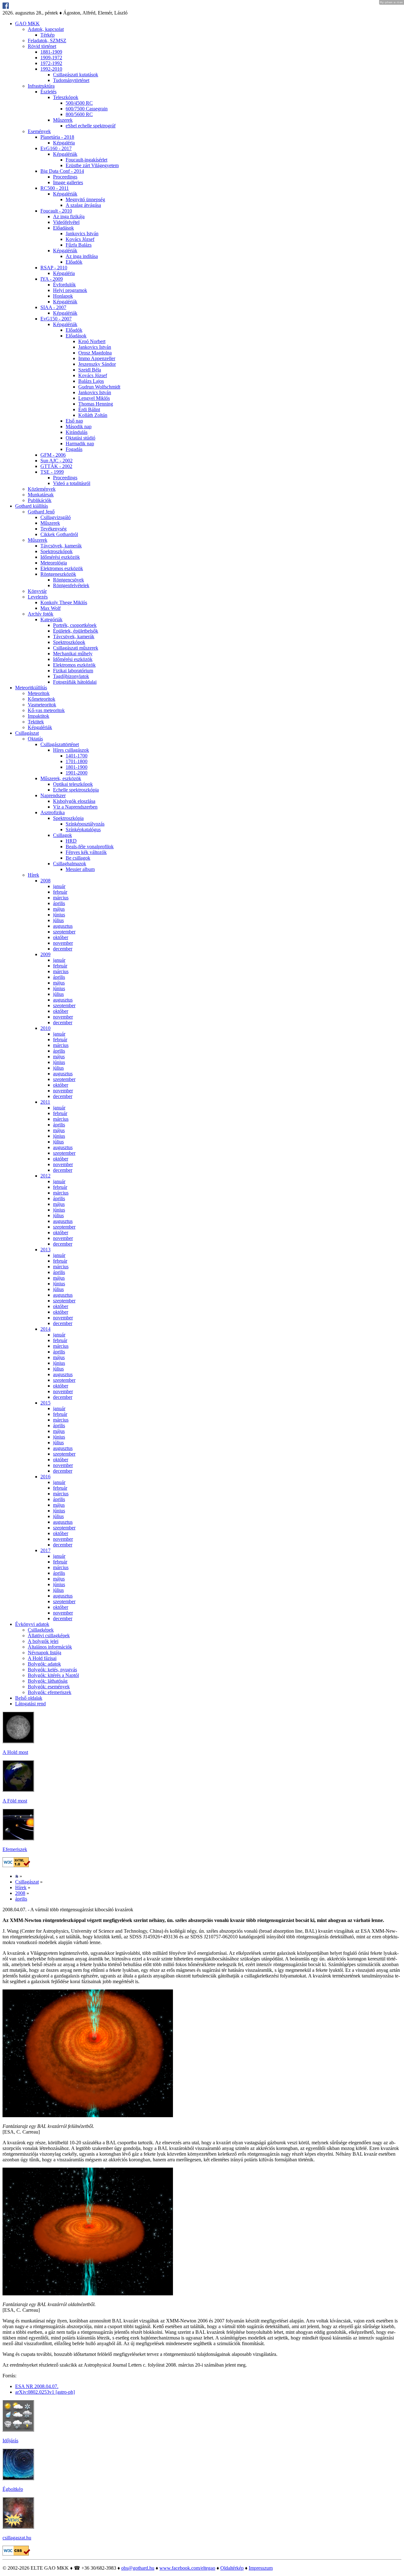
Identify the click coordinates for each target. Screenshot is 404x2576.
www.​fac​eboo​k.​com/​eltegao (187, 2568)
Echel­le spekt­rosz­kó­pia (76, 790)
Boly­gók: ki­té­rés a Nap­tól (53, 1675)
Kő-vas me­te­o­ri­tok (46, 710)
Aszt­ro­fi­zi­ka (53, 812)
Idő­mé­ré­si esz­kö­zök (60, 557)
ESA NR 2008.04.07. (37, 2386)
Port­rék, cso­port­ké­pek (75, 625)
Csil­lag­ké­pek (41, 1630)
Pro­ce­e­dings (65, 177)
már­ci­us (61, 898)
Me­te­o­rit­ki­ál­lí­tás (31, 688)
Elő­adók (74, 262)
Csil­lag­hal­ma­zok (70, 864)
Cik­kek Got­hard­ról (59, 534)
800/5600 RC (79, 114)
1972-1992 (51, 63)
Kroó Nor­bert (92, 341)
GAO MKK (27, 23)
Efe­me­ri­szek (15, 1849)
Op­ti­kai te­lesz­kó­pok (73, 784)
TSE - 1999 (52, 472)
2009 (45, 954)
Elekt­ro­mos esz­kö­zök (62, 568)
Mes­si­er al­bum (80, 869)
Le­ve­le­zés (38, 597)
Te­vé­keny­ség (53, 529)
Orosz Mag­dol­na (95, 353)
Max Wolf (50, 608)
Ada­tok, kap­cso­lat (46, 29)
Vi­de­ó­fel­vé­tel (66, 222)
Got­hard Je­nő (41, 512)
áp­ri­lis (59, 903)
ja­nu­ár (59, 886)
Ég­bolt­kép (13, 2489)
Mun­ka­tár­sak (41, 495)
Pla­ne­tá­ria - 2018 (57, 137)
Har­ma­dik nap (80, 444)
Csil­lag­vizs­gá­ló (56, 517)
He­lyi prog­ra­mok (70, 290)
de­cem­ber (63, 949)
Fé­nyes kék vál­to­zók (86, 852)
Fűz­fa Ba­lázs (79, 245)
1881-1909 (51, 52)
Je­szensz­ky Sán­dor (97, 364)
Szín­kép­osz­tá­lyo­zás (85, 824)
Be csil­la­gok (78, 858)
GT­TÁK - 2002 (56, 466)
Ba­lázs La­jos (91, 381)
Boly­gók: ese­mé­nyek (49, 1687)
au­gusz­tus (63, 926)
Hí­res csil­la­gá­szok (71, 750)
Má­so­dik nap (79, 426)
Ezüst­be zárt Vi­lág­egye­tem (92, 165)
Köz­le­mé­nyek (42, 489)
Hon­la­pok (63, 296)
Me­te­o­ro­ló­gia (54, 563)
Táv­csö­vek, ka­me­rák (61, 546)
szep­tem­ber (64, 932)
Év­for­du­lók (64, 285)
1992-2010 (51, 69)
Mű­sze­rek (63, 120)
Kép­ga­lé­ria (64, 143)
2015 (45, 1403)
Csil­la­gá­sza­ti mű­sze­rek (76, 648)
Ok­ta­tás (35, 739)
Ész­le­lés (48, 92)
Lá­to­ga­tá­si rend (30, 1704)
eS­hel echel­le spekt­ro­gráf (91, 126)
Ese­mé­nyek (39, 131)
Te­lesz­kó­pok (66, 97)
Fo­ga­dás (74, 449)
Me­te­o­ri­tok (39, 693)
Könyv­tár (37, 591)
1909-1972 (51, 58)
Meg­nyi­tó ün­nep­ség (85, 199)
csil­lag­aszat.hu (17, 2538)
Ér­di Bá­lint (89, 409)
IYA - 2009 (52, 279)
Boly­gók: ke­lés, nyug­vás (52, 1670)
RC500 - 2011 (55, 188)
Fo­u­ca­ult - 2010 (56, 211)
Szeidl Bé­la (90, 370)
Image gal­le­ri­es (68, 182)
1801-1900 (77, 767)
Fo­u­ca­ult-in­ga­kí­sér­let (86, 160)
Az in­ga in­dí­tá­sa (82, 256)
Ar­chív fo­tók (41, 614)
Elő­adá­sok (63, 228)
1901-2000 (77, 773)
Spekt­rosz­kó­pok (56, 551)
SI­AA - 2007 (53, 307)
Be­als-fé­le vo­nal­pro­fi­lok (90, 847)
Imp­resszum (261, 2568)
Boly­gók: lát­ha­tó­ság (48, 1681)
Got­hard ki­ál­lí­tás (32, 506)
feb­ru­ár (60, 892)
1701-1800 (77, 761)
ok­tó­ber (61, 937)
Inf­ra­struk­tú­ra (41, 86)
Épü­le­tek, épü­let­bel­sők (76, 631)
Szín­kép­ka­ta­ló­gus (83, 829)
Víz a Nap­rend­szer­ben (75, 807)
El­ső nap (74, 421)
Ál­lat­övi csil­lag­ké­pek (49, 1636)
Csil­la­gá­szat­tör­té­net (60, 744)
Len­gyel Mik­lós (94, 398)
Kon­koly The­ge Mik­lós (64, 602)
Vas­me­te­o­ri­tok (42, 705)
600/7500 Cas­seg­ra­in (87, 109)
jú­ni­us (59, 915)
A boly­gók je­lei (43, 1641)
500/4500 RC (79, 103)
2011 (45, 1102)
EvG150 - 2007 (56, 319)
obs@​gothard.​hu (138, 2568)
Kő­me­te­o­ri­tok (42, 699)
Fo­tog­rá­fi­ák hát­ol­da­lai (75, 682)
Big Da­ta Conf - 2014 (62, 171)
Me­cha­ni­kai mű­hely (73, 654)
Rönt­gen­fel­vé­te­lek (71, 585)
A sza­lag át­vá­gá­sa (83, 205)
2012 (45, 1176)
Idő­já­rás (10, 2441)
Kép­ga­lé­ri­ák (65, 154)
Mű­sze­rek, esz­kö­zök (61, 778)
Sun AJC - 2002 (56, 461)
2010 (45, 1028)
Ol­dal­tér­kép (232, 2568)
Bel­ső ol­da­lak (29, 1698)
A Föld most (15, 1801)
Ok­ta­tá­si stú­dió (80, 438)
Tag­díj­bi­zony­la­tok (71, 676)
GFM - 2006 (53, 455)
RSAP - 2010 (54, 268)
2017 (45, 1550)
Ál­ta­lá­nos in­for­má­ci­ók (50, 1647)
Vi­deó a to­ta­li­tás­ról (72, 483)
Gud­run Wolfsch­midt (99, 387)
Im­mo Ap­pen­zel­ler (97, 358)
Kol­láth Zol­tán (93, 415)
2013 (45, 1250)
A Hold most (15, 1752)
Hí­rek (33, 875)
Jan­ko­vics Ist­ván (82, 234)
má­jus (59, 909)
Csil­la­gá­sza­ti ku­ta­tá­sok (76, 75)
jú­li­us (58, 920)
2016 (45, 1477)
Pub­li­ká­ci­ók (40, 500)
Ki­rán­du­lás (77, 432)
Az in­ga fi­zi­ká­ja (69, 216)
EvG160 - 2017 (56, 148)
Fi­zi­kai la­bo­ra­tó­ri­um (73, 671)
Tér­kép (48, 35)
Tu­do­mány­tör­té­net (71, 80)
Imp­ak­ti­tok (39, 716)
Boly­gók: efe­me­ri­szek (50, 1692)
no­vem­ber (63, 943)
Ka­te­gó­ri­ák (51, 619)
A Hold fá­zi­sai (42, 1658)
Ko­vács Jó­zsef (80, 239)
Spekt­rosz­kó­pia (68, 818)
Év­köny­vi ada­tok (32, 1624)
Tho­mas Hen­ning (96, 404)
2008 (45, 881)
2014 (45, 1329)
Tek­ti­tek (36, 722)
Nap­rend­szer (53, 795)
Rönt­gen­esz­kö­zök (58, 574)
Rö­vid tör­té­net (42, 46)
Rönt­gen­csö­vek (68, 580)
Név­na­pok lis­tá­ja (45, 1653)
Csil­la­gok (62, 835)
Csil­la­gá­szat (27, 733)
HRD (71, 841)
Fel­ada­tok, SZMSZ (47, 41)
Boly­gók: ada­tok (44, 1664)
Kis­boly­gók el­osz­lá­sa (74, 801)
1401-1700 (77, 756)
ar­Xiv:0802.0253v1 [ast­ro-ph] (45, 2392)
